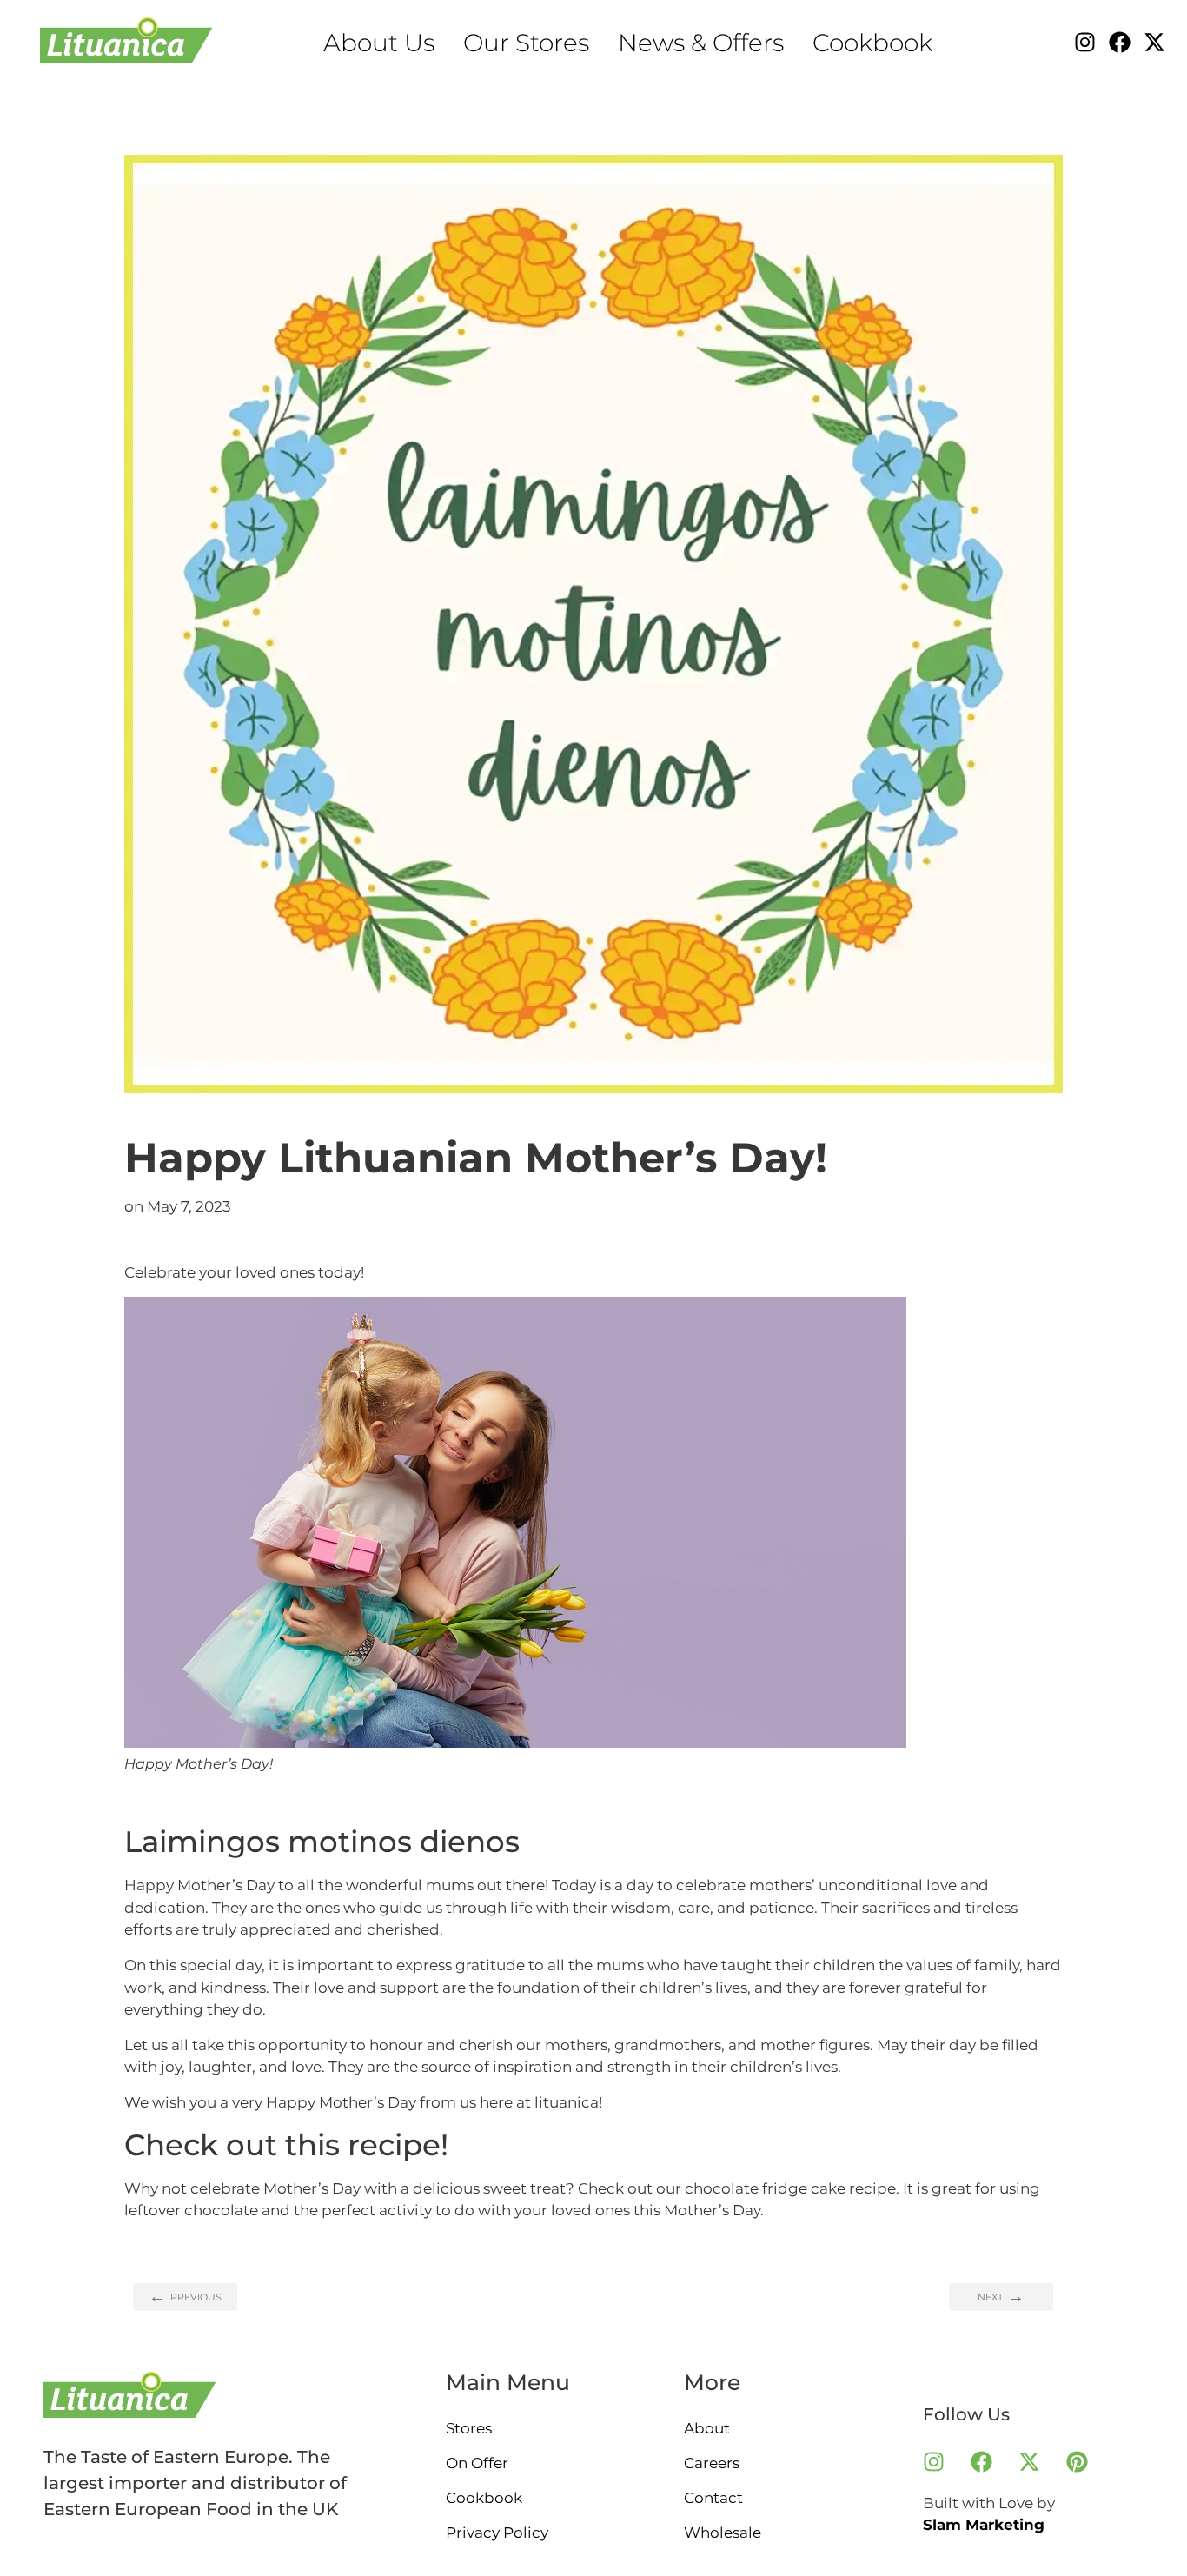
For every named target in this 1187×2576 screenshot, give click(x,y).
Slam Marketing (984, 2525)
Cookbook (872, 43)
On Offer (477, 2463)
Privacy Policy (497, 2533)
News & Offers (701, 43)
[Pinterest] (1078, 2462)
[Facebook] (1120, 42)
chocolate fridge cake (765, 2188)
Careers (712, 2463)
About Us (379, 43)
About (707, 2428)
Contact (713, 2498)
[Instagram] (1085, 42)
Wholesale (723, 2533)
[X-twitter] (1154, 42)
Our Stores (526, 43)
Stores (469, 2428)
